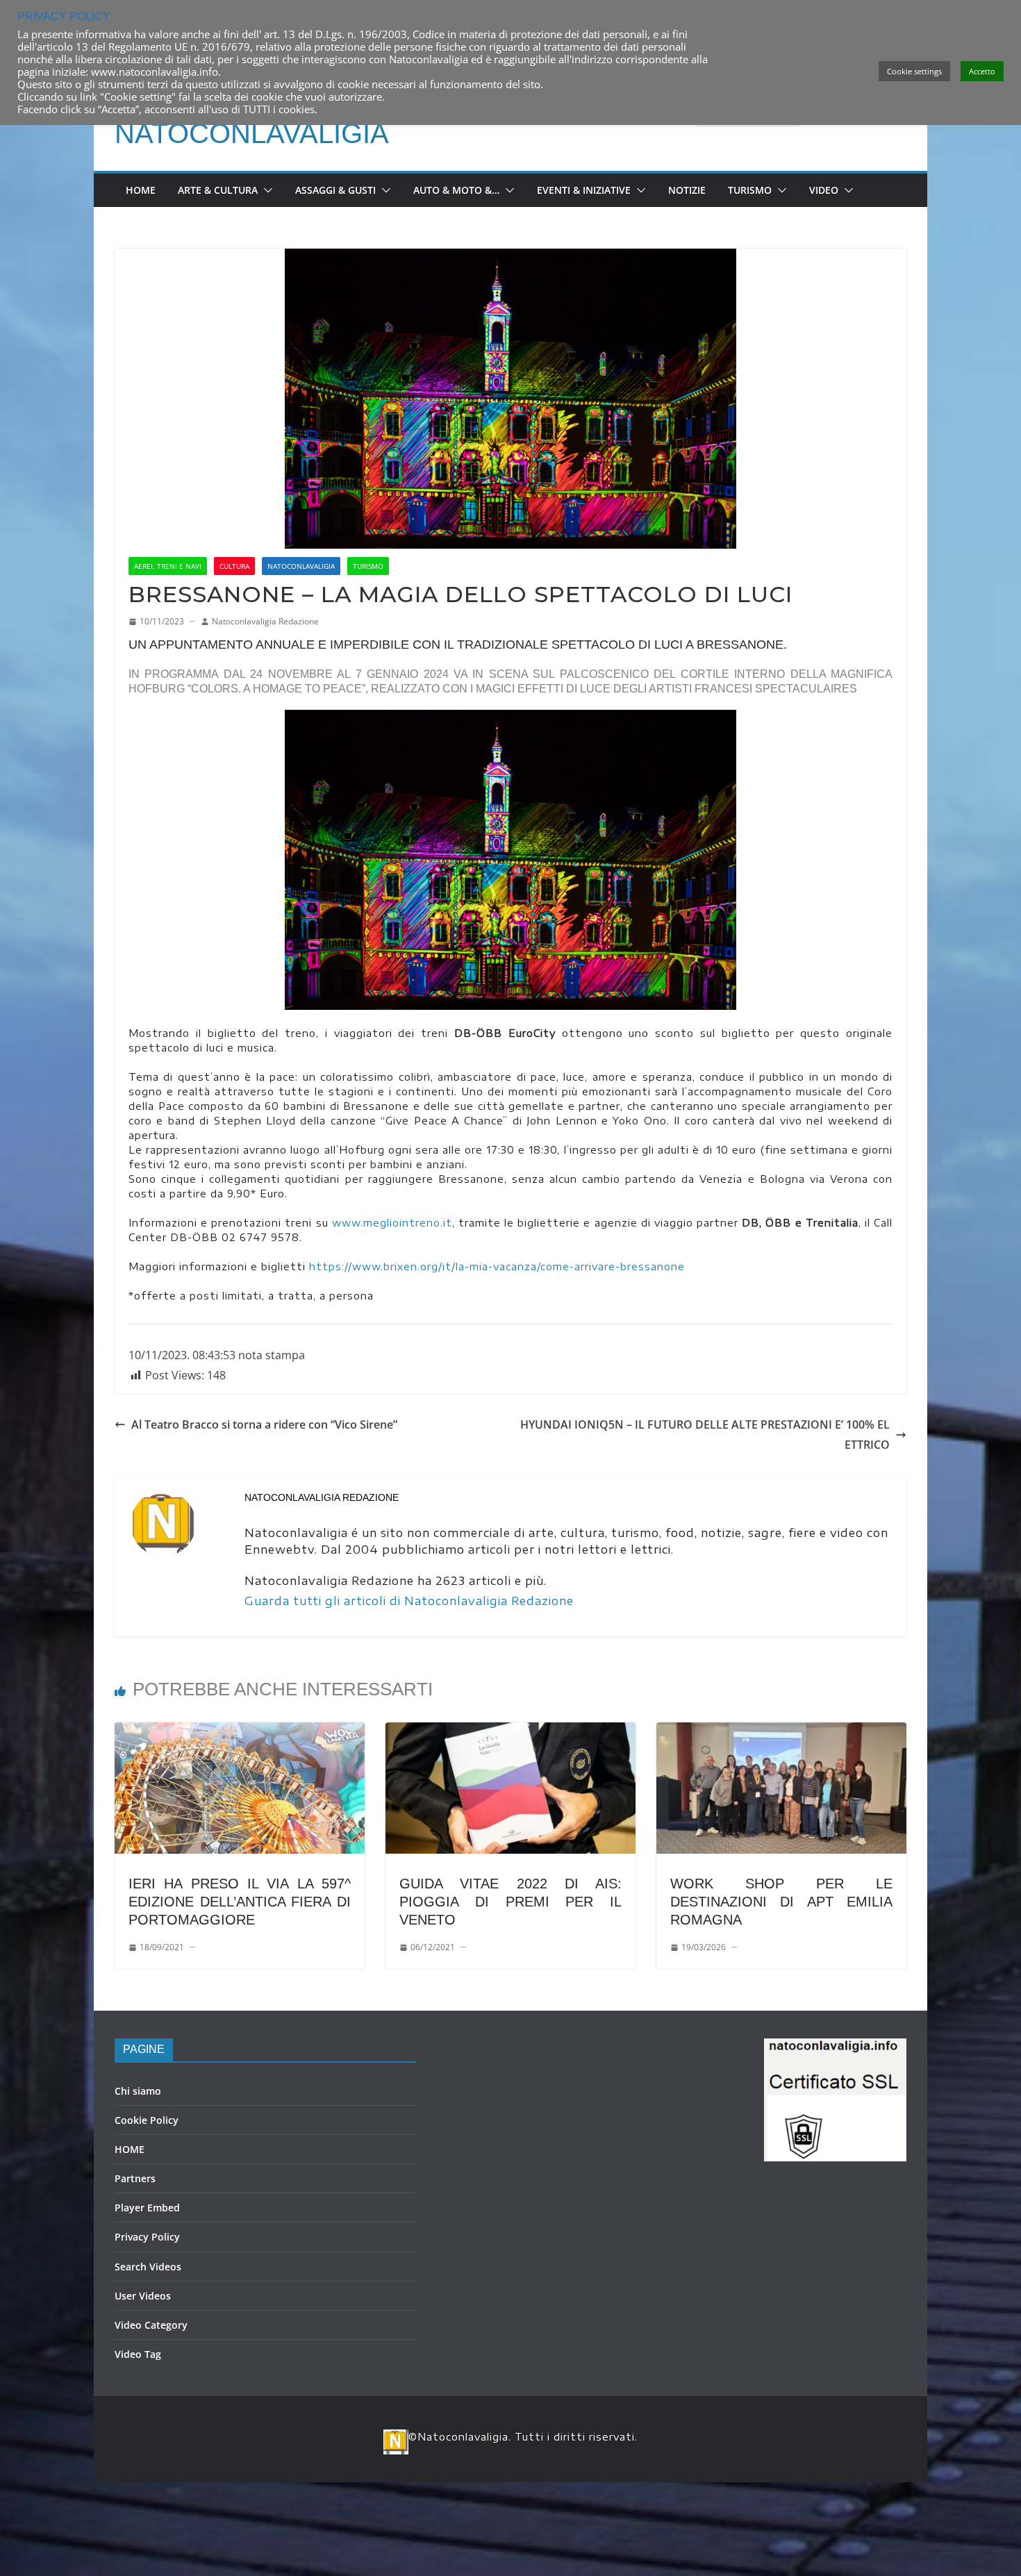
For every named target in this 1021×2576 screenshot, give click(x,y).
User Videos (143, 2296)
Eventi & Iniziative (584, 190)
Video (824, 190)
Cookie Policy (147, 2120)
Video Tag (138, 2354)
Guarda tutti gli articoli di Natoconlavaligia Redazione (409, 1601)
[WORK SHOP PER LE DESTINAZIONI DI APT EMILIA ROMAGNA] (781, 1732)
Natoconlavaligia (252, 133)
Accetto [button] (982, 71)
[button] (265, 190)
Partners (135, 2178)
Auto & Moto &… (456, 190)
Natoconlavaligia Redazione (265, 621)
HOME (130, 2149)
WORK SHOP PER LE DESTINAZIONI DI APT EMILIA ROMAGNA (781, 1902)
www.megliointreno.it (392, 1223)
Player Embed (147, 2208)
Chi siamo (138, 2091)
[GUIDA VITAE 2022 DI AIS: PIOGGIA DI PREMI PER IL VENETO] (510, 1732)
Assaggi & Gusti (335, 190)
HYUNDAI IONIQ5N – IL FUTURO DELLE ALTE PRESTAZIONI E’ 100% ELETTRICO (705, 1435)
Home (141, 190)
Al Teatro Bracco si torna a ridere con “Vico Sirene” (264, 1424)
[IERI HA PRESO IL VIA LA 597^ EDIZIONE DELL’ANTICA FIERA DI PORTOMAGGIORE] (240, 1732)
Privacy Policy (147, 2237)
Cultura (234, 566)
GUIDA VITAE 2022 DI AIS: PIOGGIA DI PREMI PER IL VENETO (510, 1902)
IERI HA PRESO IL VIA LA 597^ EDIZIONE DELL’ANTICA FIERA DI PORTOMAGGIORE (240, 1902)
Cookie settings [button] (914, 71)
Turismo (750, 190)
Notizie (687, 190)
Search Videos (148, 2267)
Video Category (151, 2325)
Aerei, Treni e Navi (168, 566)
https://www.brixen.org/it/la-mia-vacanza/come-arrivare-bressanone (497, 1266)
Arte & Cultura (218, 190)
